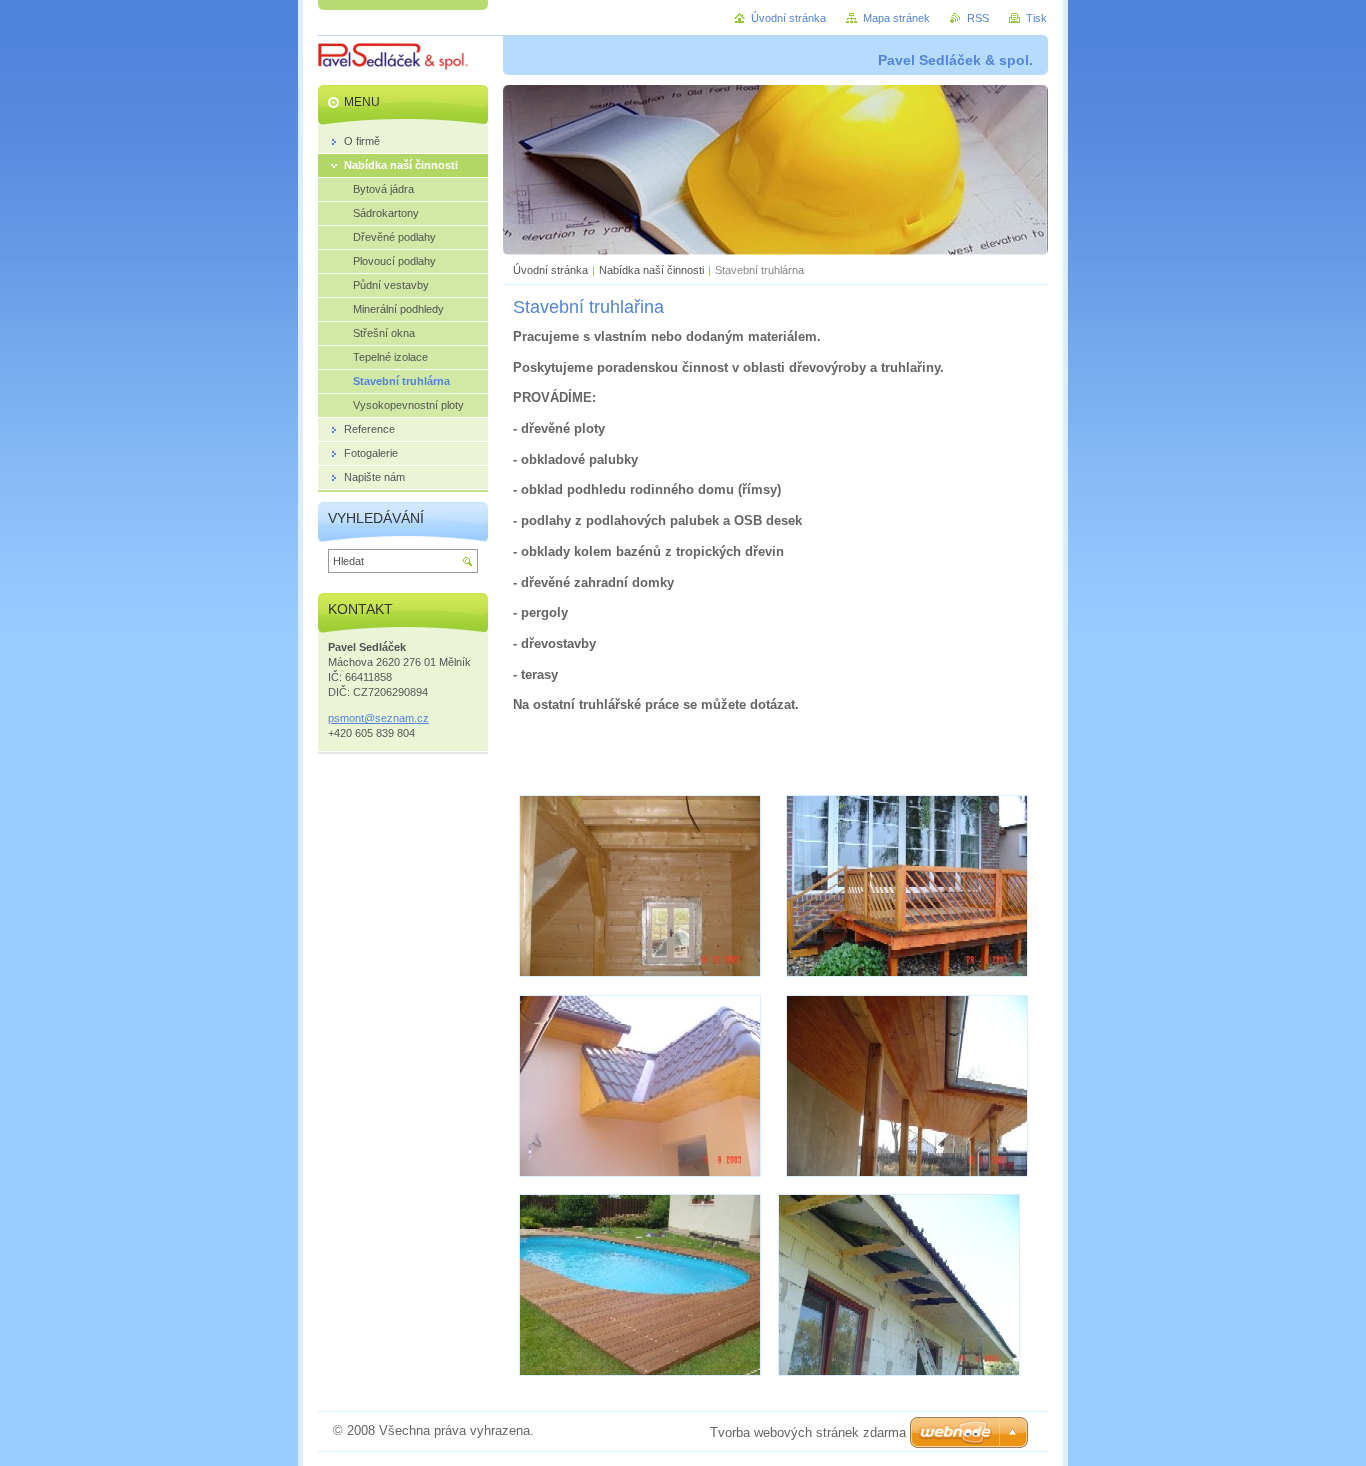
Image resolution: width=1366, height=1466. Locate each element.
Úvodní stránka (550, 270)
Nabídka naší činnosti (651, 270)
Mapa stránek (896, 18)
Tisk (1036, 18)
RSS (978, 18)
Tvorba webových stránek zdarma (808, 1432)
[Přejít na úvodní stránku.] (393, 59)
